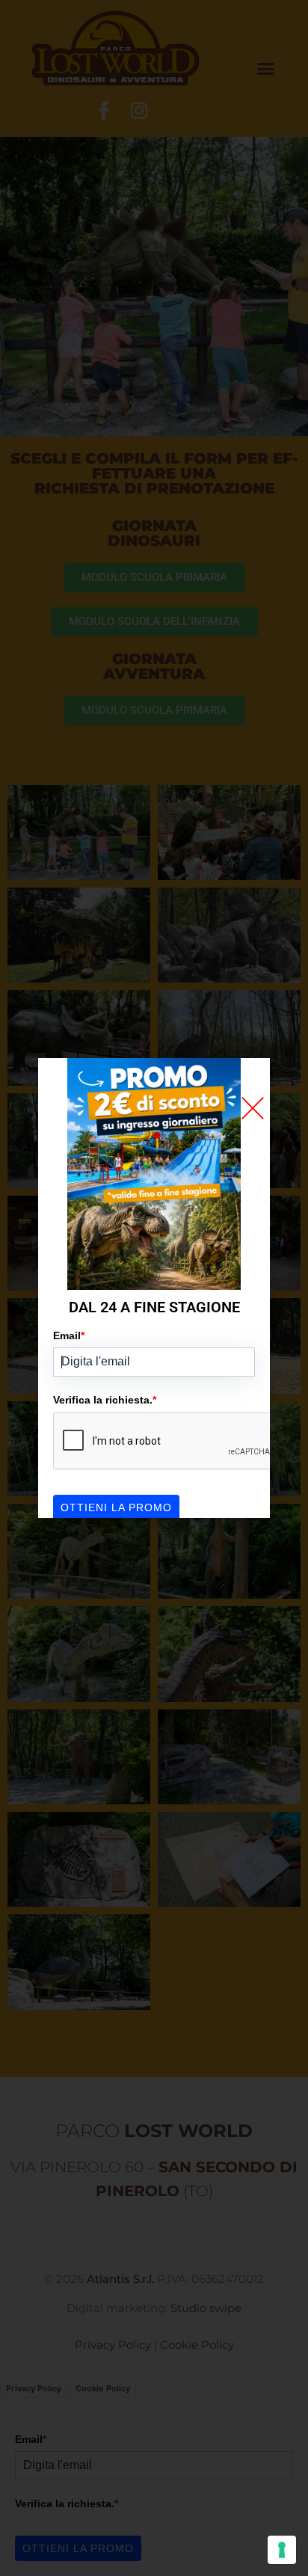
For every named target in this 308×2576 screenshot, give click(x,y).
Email (69, 1335)
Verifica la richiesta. (105, 1400)
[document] (154, 1288)
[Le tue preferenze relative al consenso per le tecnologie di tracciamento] (282, 2550)
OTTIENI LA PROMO (116, 1507)
